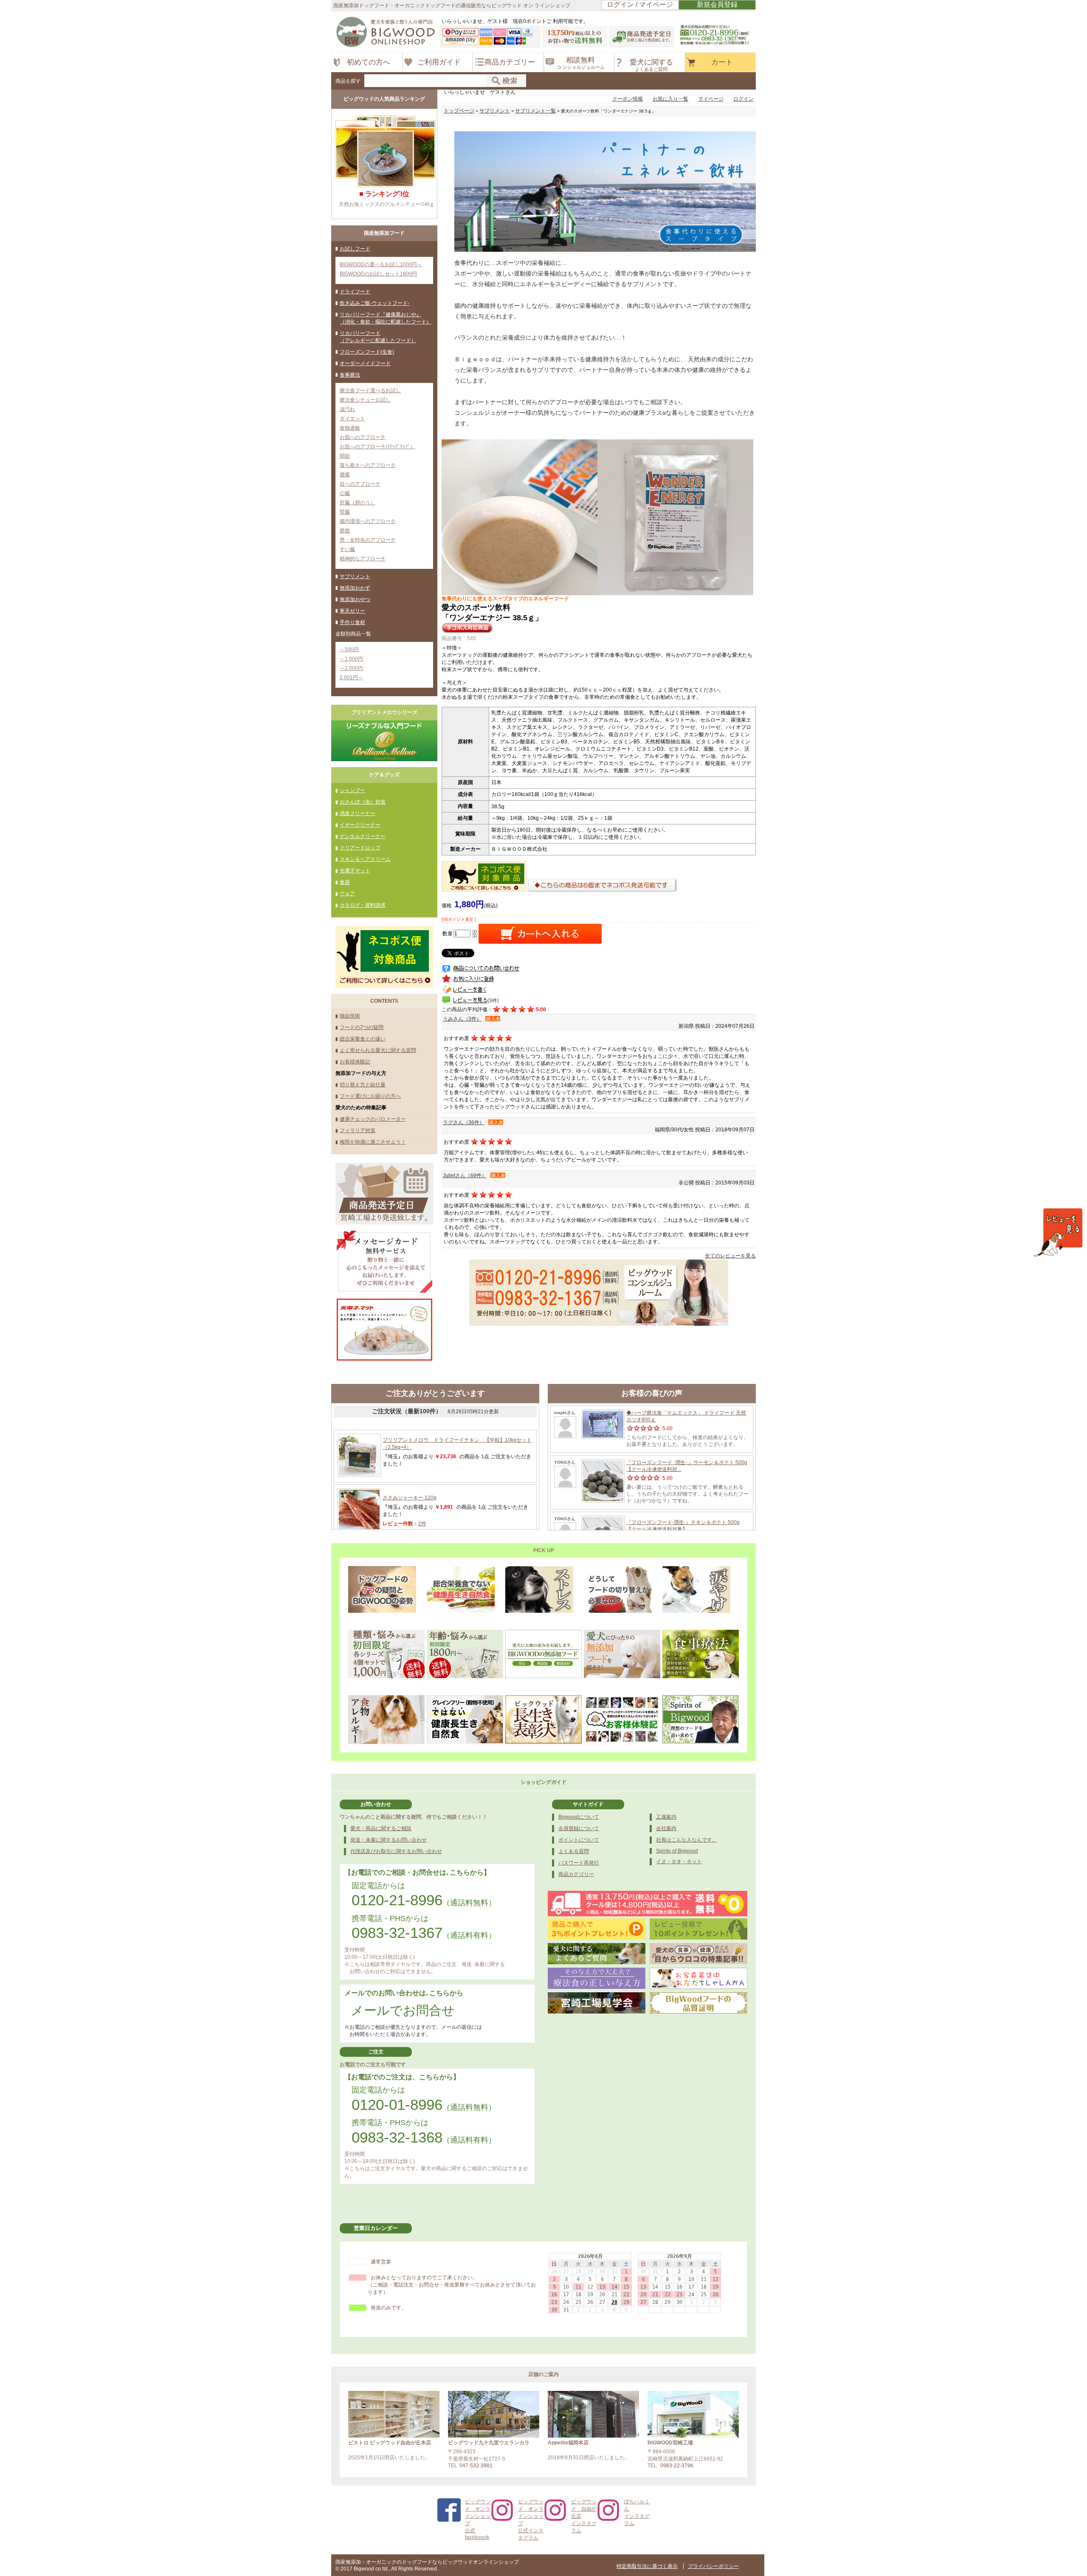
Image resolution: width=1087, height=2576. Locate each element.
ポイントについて (579, 1840)
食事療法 (350, 375)
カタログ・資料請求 (363, 905)
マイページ (711, 99)
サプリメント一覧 (535, 111)
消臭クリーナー (358, 813)
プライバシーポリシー (713, 2566)
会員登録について (579, 1828)
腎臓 (345, 512)
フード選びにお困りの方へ (370, 1096)
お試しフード (355, 249)
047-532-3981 (476, 2466)
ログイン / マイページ (640, 4)
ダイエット (352, 419)
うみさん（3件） (462, 1019)
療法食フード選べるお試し (370, 391)
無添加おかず (355, 588)
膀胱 (345, 531)
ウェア (347, 894)
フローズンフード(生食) (367, 352)
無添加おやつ (355, 599)
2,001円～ (351, 678)
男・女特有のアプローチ (368, 540)
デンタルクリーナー (363, 836)
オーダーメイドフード (365, 363)
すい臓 (347, 549)
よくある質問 (574, 1851)
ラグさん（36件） (464, 1122)
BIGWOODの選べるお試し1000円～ (381, 264)
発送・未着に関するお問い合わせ (389, 1840)
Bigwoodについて (579, 1817)
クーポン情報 (628, 99)
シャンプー (352, 790)
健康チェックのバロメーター (373, 1119)
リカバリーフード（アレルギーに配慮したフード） (378, 337)
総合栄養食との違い (363, 1039)
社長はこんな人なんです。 (687, 1840)
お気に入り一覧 (670, 99)
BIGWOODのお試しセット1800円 (378, 274)
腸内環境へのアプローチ (368, 521)
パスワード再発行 (579, 1863)
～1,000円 (351, 659)
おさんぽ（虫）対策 (363, 802)
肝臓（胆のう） (358, 503)
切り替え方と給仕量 (363, 1085)
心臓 (345, 493)
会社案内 (666, 1828)
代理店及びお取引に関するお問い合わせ (396, 1851)
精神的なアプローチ (363, 559)
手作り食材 (352, 622)
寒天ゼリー (352, 611)
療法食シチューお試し (365, 400)
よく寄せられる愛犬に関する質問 (378, 1050)
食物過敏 (350, 428)
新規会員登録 (717, 4)
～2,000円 (351, 668)
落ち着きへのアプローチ (368, 465)
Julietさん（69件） (465, 1176)
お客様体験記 (355, 1062)
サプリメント (355, 577)
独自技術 (350, 1016)
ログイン (743, 99)
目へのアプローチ (360, 484)
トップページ (459, 111)
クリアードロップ (360, 848)
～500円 (349, 650)
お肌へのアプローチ (363, 437)
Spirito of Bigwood (677, 1851)
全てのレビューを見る (730, 1256)
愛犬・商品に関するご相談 (381, 1828)
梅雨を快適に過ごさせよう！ (373, 1142)
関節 (345, 456)
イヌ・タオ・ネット (679, 1862)
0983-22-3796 (677, 2466)
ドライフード (355, 292)
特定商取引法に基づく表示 (647, 2566)
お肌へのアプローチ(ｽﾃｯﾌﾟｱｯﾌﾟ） (377, 447)
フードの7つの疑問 (362, 1027)
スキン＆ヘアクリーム (365, 859)
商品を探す (348, 81)
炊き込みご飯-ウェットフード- (375, 303)
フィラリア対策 (358, 1131)
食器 (345, 882)
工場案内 (666, 1817)
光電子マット (355, 871)
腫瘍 (345, 475)
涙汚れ (347, 409)
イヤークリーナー (360, 825)
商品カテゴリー (576, 1874)
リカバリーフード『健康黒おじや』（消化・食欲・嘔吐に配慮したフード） (386, 318)
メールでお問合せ (403, 2010)
